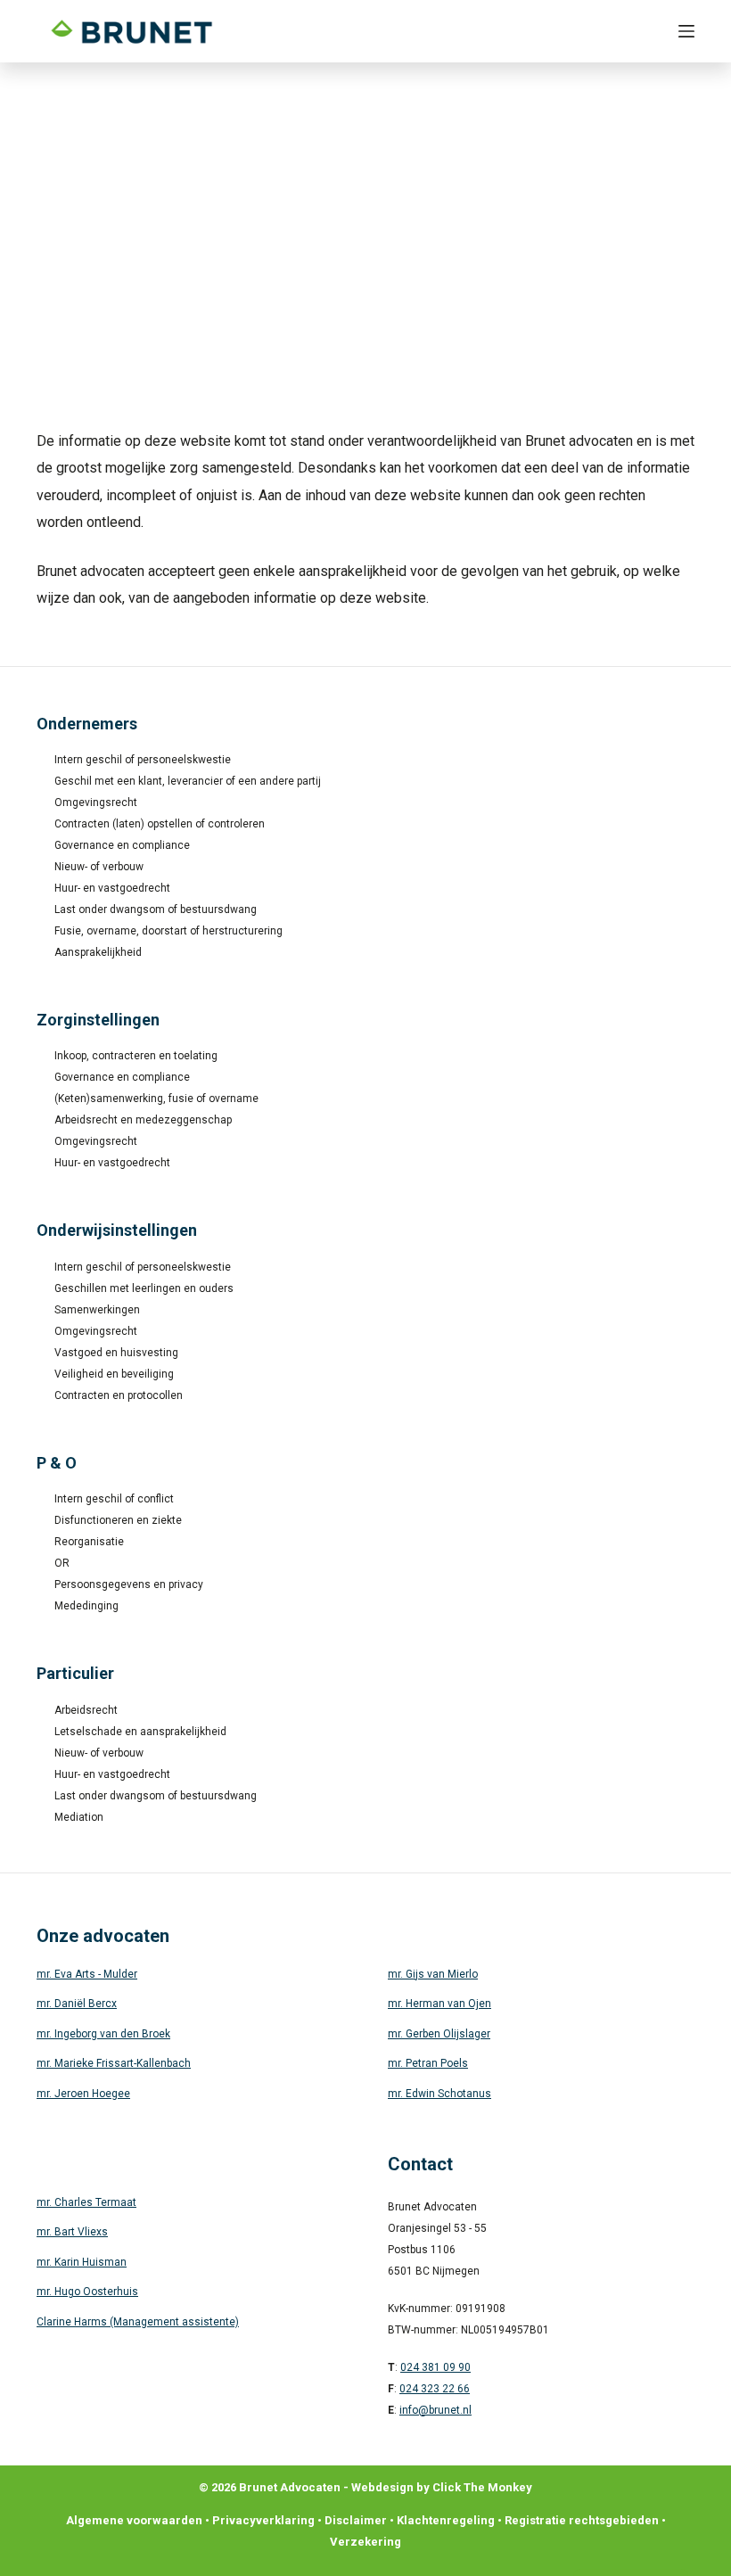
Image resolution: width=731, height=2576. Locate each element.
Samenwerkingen (97, 1310)
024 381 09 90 (435, 2367)
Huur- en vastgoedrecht (112, 888)
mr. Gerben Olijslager (439, 2034)
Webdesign (382, 2487)
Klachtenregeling (446, 2520)
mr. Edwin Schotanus (439, 2094)
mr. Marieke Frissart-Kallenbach (114, 2063)
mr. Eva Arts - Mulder (87, 1974)
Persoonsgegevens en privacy (129, 1584)
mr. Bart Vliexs (72, 2232)
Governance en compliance (122, 845)
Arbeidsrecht (86, 1710)
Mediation (79, 1817)
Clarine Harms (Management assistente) (138, 2322)
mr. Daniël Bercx (77, 2004)
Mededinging (86, 1606)
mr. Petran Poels (428, 2063)
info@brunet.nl (435, 2410)
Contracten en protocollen (119, 1395)
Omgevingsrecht (96, 802)
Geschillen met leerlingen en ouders (144, 1288)
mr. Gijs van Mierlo (433, 1974)
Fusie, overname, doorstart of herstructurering (168, 931)
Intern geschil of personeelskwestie (143, 760)
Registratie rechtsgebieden (582, 2520)
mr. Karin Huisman (82, 2262)
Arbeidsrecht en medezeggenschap (143, 1120)
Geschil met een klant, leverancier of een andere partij (188, 781)
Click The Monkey (482, 2487)
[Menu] (686, 31)
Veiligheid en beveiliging (114, 1374)
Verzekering (365, 2542)
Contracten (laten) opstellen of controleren (160, 824)
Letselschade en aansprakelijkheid (140, 1732)
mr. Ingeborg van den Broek (103, 2034)
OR (62, 1563)
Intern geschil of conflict (114, 1499)
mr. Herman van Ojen (439, 2004)
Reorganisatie (89, 1542)
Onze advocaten (103, 1936)
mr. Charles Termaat (86, 2202)
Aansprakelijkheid (98, 952)
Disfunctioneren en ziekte (118, 1520)
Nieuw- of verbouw (99, 867)
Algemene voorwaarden (134, 2520)
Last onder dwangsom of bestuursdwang (156, 909)
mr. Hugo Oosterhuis (87, 2292)
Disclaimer (356, 2520)
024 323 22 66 (435, 2389)
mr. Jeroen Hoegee (83, 2094)
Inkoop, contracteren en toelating (136, 1056)
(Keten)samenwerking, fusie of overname (156, 1099)
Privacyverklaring (263, 2520)
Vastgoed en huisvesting (116, 1353)
